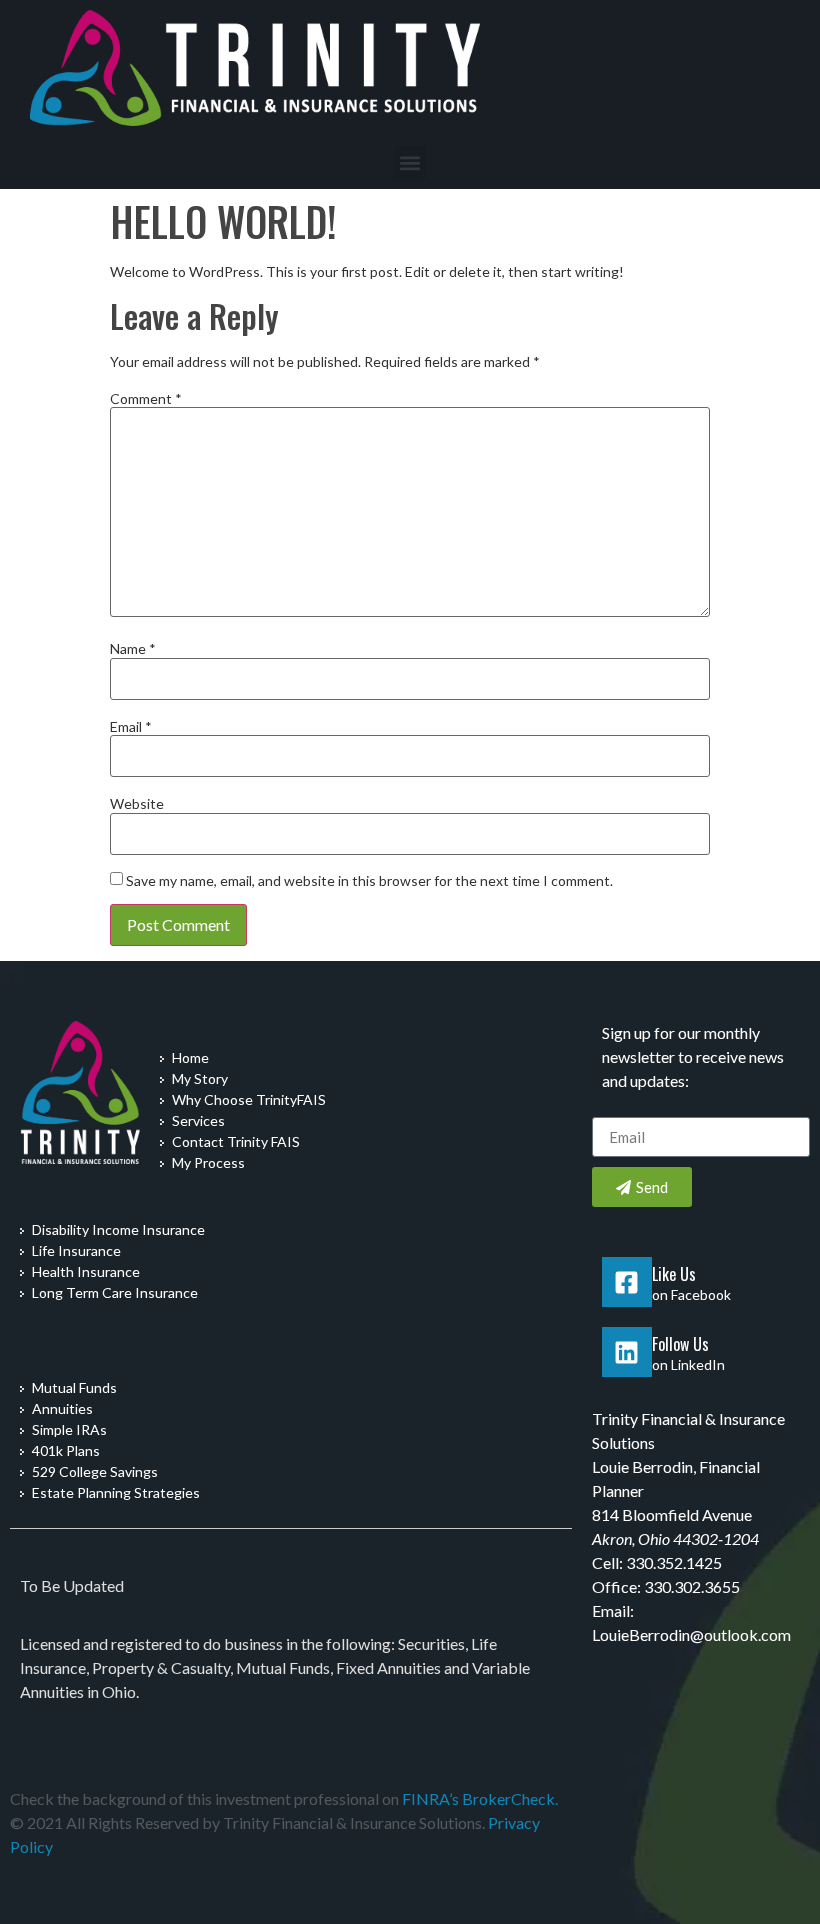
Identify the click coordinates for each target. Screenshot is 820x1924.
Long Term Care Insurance (115, 1292)
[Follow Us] (627, 1352)
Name (133, 649)
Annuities (62, 1408)
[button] (410, 162)
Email (131, 727)
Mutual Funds (74, 1387)
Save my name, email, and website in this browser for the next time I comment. (369, 881)
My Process (208, 1162)
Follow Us (680, 1344)
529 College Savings (95, 1471)
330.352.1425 (674, 1562)
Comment (146, 399)
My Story (200, 1078)
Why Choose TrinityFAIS (249, 1099)
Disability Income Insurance (118, 1229)
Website (137, 804)
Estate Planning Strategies (116, 1492)
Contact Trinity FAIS (236, 1141)
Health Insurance (86, 1271)
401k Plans (66, 1450)
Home (190, 1057)
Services (198, 1120)
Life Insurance (76, 1250)
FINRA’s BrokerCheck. (480, 1798)
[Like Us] (627, 1282)
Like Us (674, 1274)
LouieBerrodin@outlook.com (691, 1634)
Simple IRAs (69, 1429)
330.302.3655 (692, 1586)
